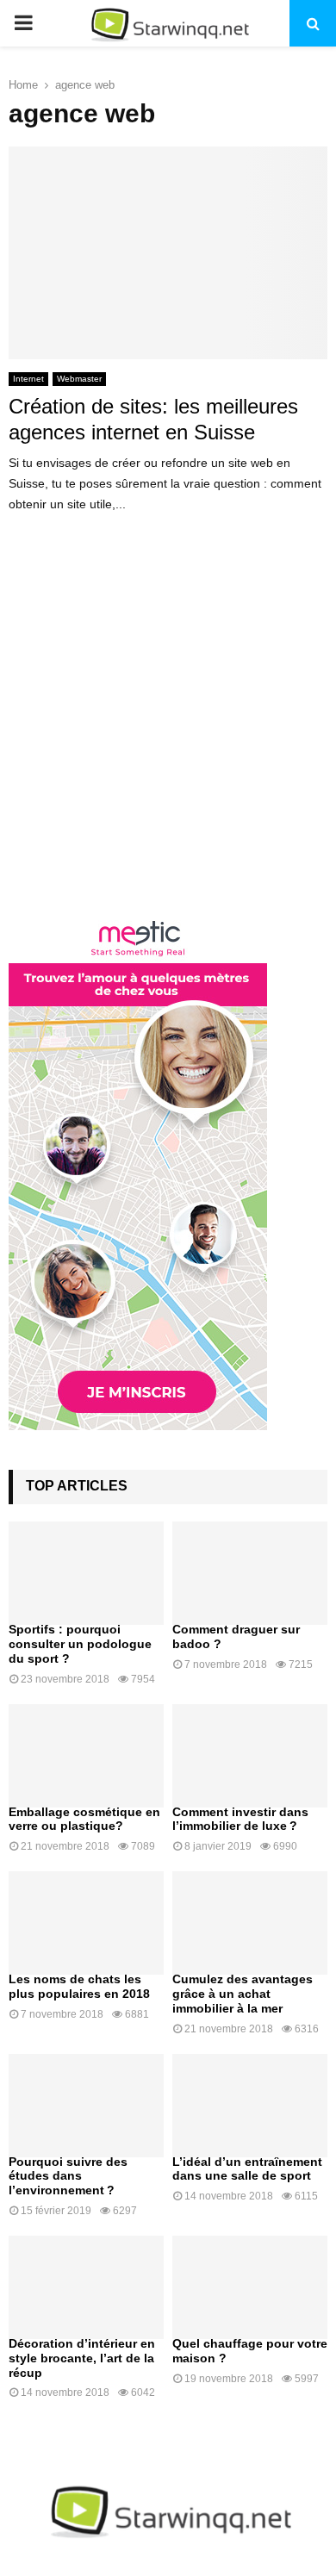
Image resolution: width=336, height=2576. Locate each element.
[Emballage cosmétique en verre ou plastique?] (86, 1756)
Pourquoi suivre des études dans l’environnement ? (68, 2176)
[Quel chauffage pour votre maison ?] (250, 2287)
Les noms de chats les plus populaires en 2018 (79, 1986)
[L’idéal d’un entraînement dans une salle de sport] (250, 2106)
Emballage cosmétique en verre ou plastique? (84, 1819)
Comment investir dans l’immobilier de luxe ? (240, 1819)
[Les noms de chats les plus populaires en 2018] (86, 1923)
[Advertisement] (168, 728)
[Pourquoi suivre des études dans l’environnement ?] (86, 2106)
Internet (28, 379)
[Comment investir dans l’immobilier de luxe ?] (250, 1756)
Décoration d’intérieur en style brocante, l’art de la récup (82, 2358)
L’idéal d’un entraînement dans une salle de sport (247, 2169)
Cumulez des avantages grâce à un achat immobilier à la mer (243, 1994)
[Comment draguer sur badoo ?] (250, 1573)
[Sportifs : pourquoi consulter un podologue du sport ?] (86, 1573)
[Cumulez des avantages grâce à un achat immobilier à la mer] (250, 1923)
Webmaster (79, 379)
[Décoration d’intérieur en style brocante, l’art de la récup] (86, 2287)
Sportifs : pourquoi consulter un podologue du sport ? (80, 1644)
